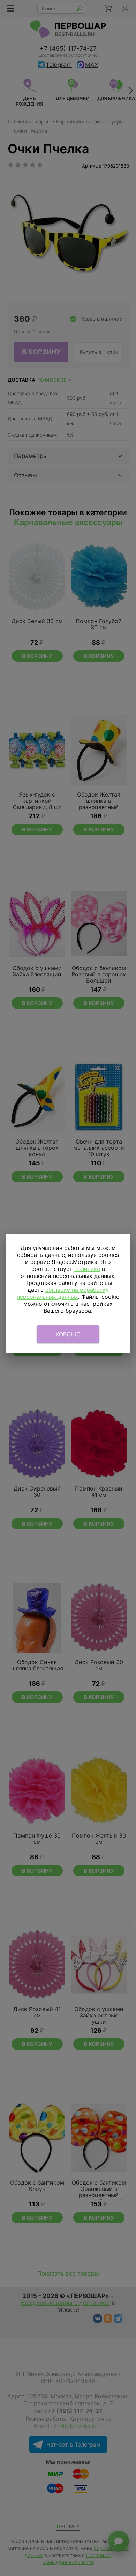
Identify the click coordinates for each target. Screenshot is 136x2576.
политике (87, 1269)
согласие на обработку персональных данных (63, 1293)
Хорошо (68, 1334)
